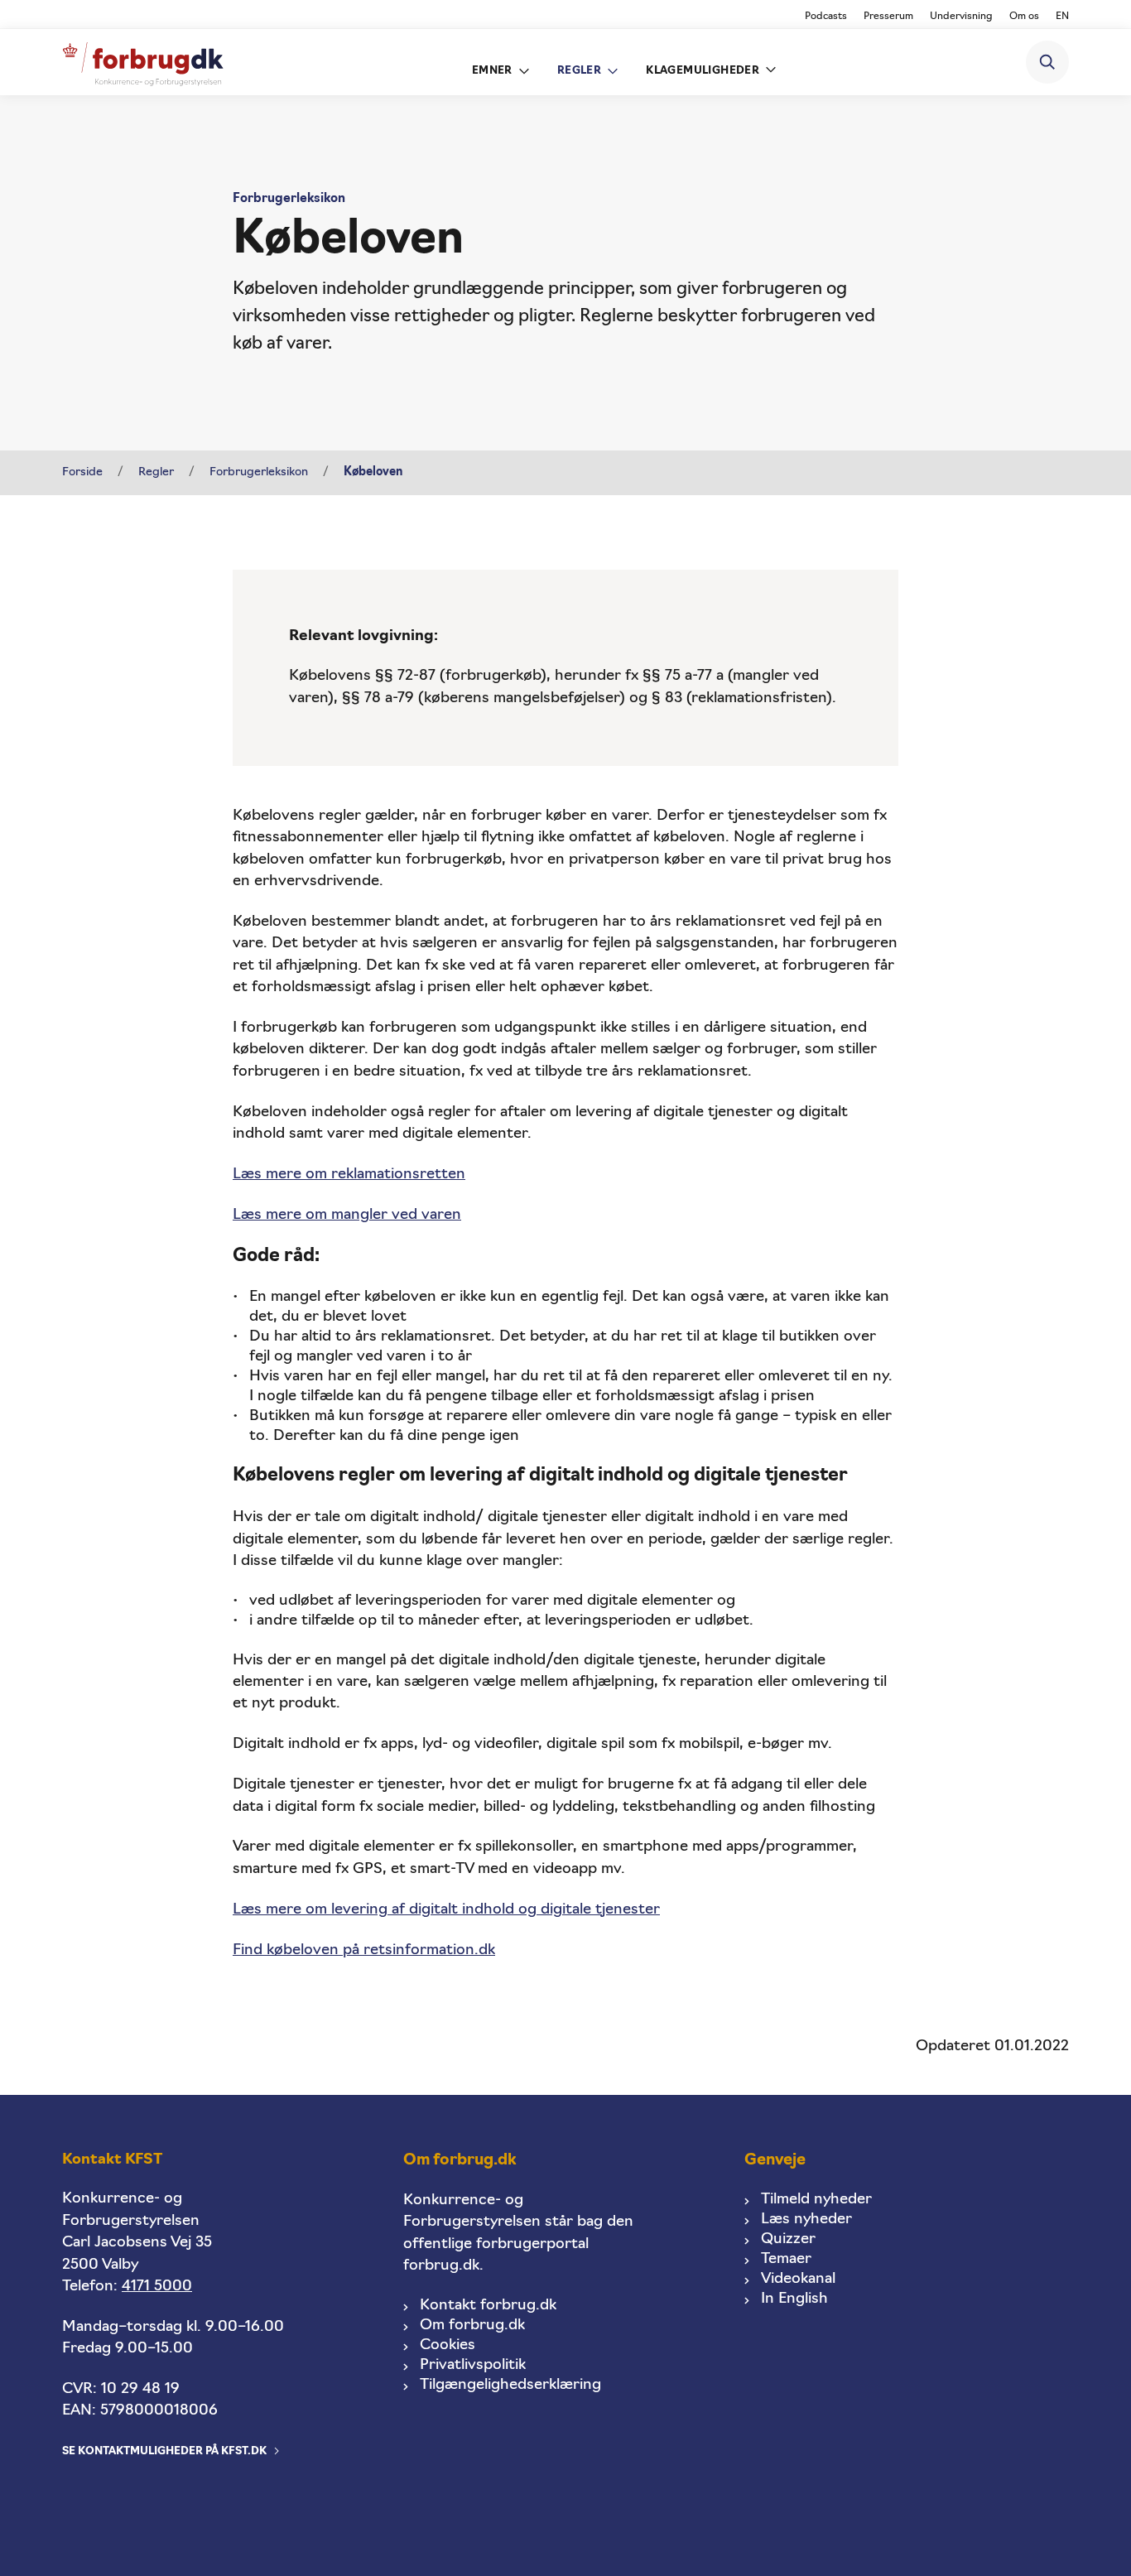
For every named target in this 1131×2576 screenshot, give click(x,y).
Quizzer (788, 2239)
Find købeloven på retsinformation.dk (364, 1950)
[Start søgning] (1047, 62)
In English (794, 2299)
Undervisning (961, 17)
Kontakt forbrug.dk (488, 2306)
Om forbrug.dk (472, 2326)
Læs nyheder (806, 2220)
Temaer (786, 2259)
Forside (82, 472)
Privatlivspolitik (473, 2365)
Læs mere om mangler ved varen (347, 1215)
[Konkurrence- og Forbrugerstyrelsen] (143, 63)
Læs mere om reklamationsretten (349, 1175)
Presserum (888, 17)
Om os (1024, 17)
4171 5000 (157, 2287)
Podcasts (826, 17)
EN (1062, 17)
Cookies (448, 2345)
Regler (156, 472)
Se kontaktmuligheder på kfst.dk (164, 2451)
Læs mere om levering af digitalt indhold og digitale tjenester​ (446, 1910)
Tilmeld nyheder (816, 2200)
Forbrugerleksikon (259, 472)
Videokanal (798, 2279)
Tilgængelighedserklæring (510, 2385)
